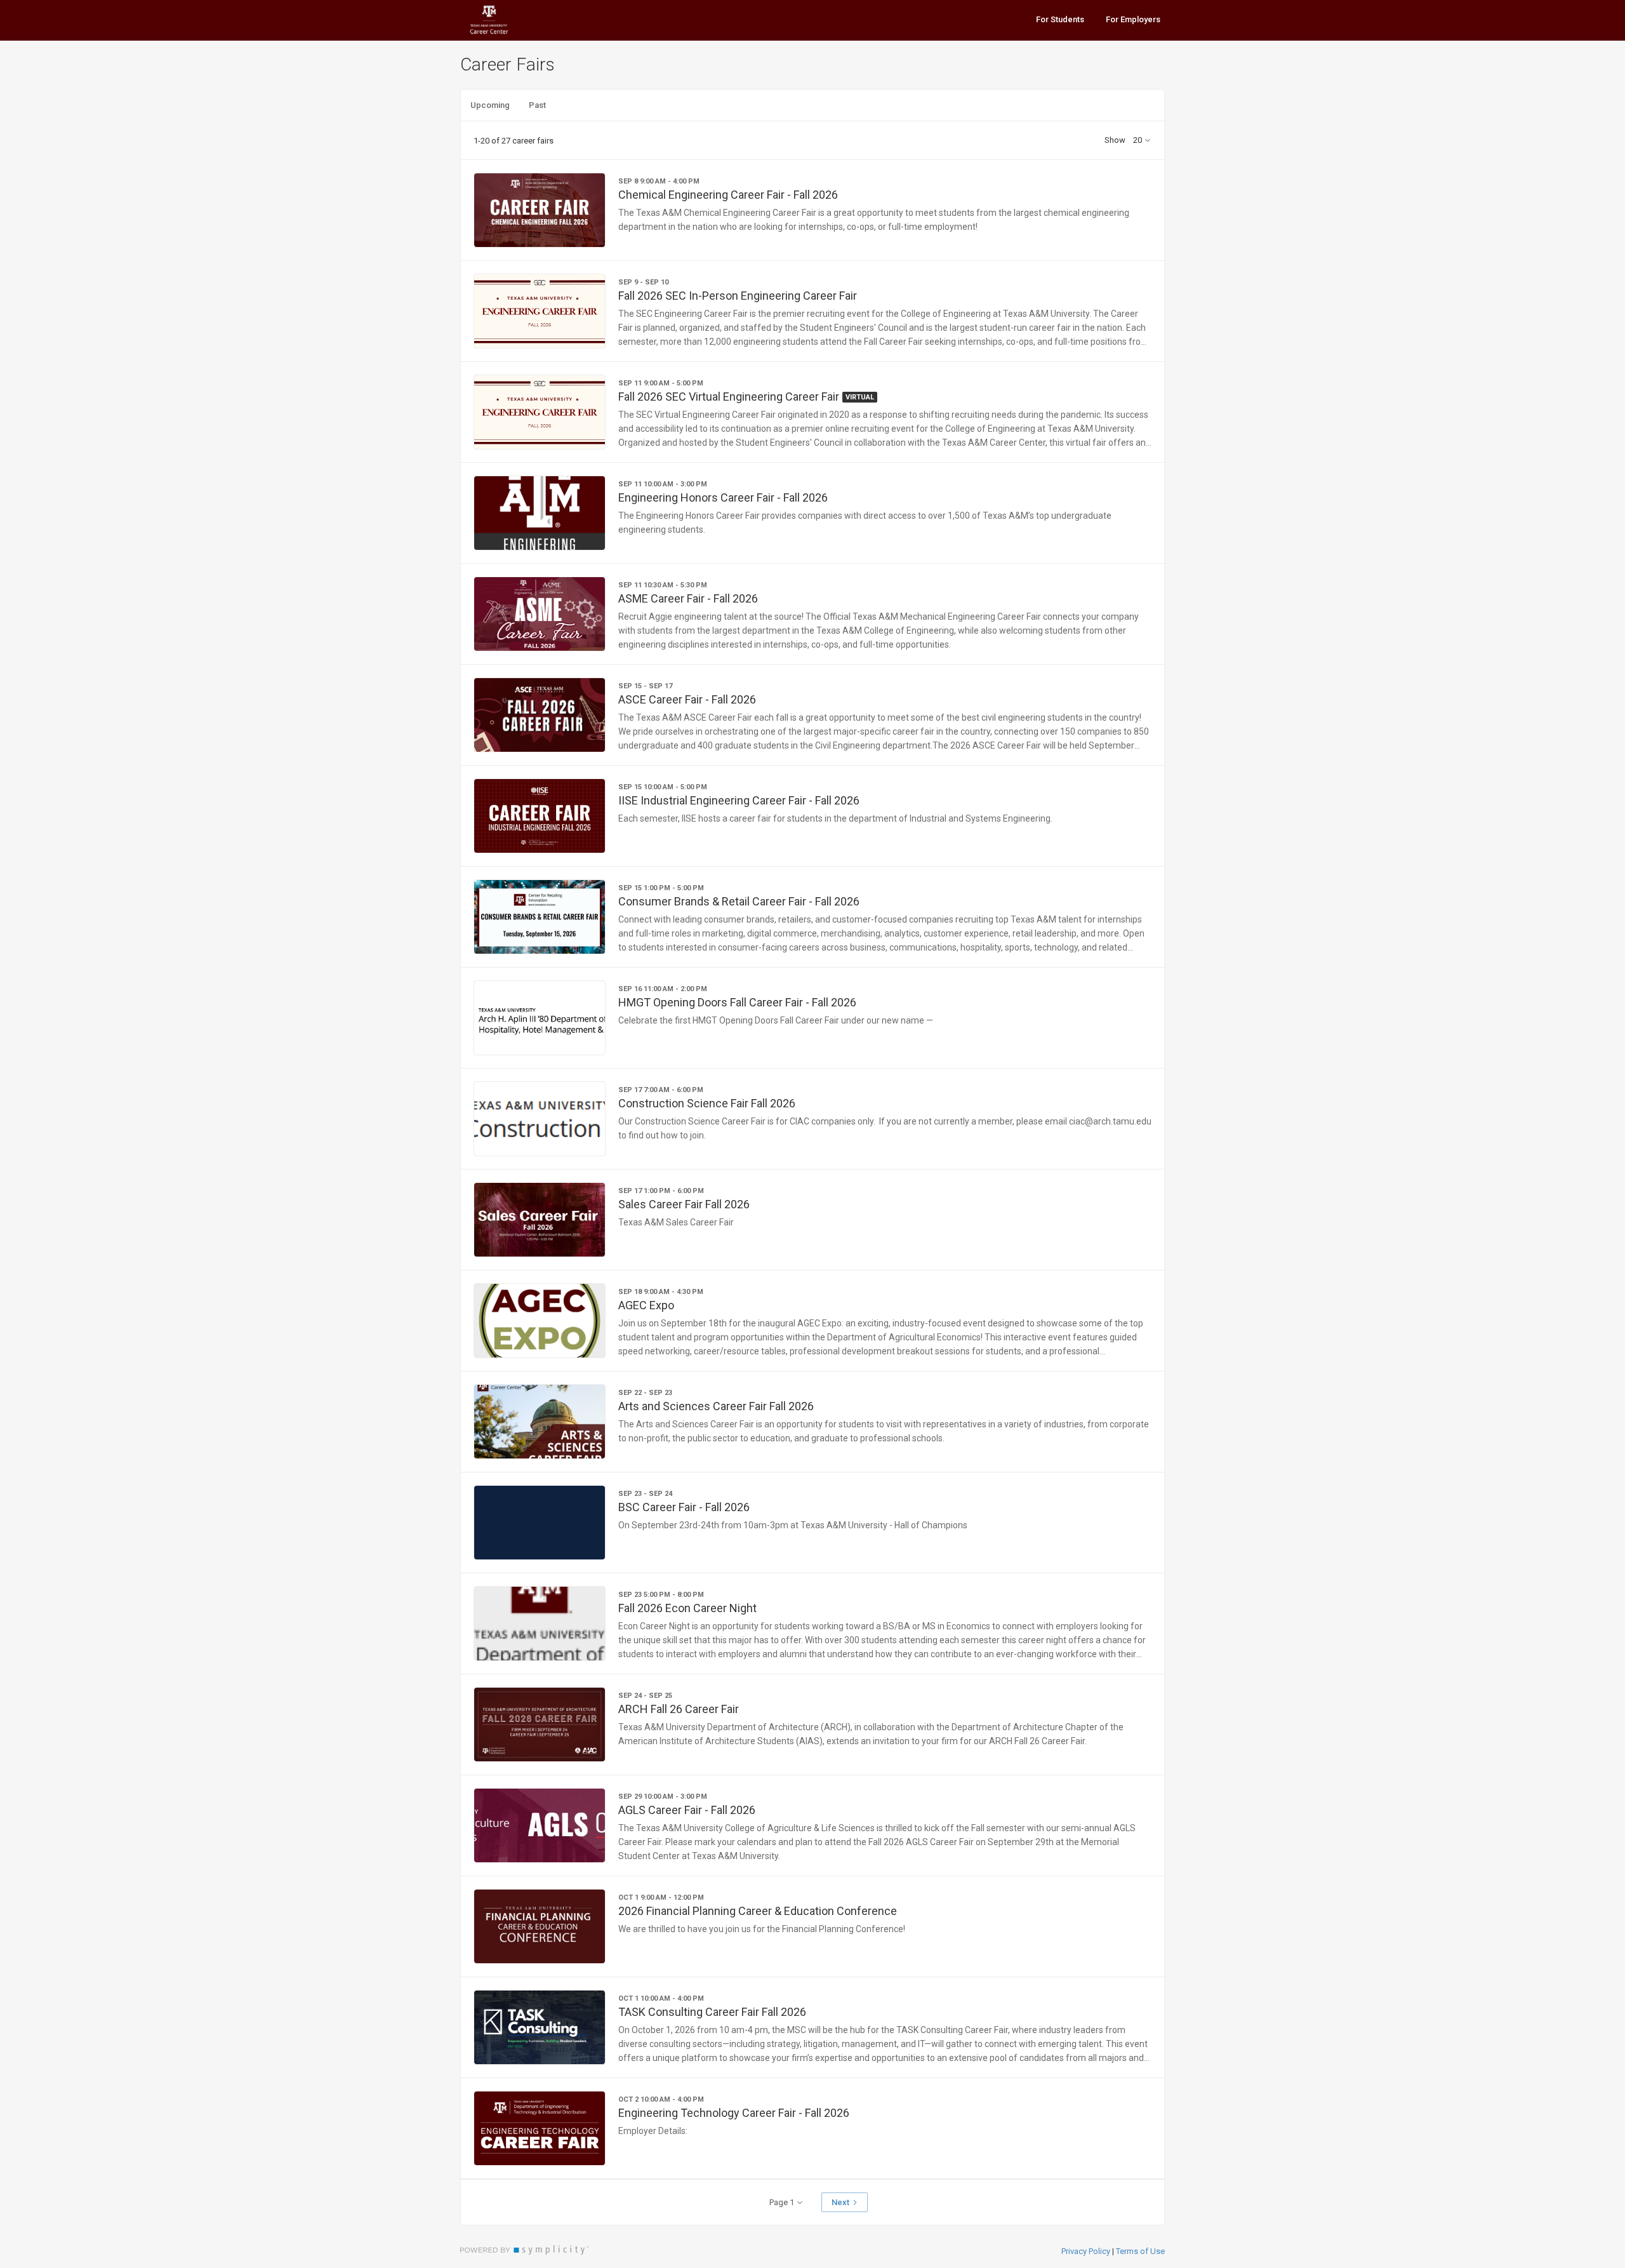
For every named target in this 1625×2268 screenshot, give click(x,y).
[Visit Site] (514, 20)
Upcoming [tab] (490, 105)
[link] (812, 210)
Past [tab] (537, 105)
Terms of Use (1140, 2251)
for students (1060, 19)
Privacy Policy (1086, 2251)
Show (1115, 140)
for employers (1133, 19)
